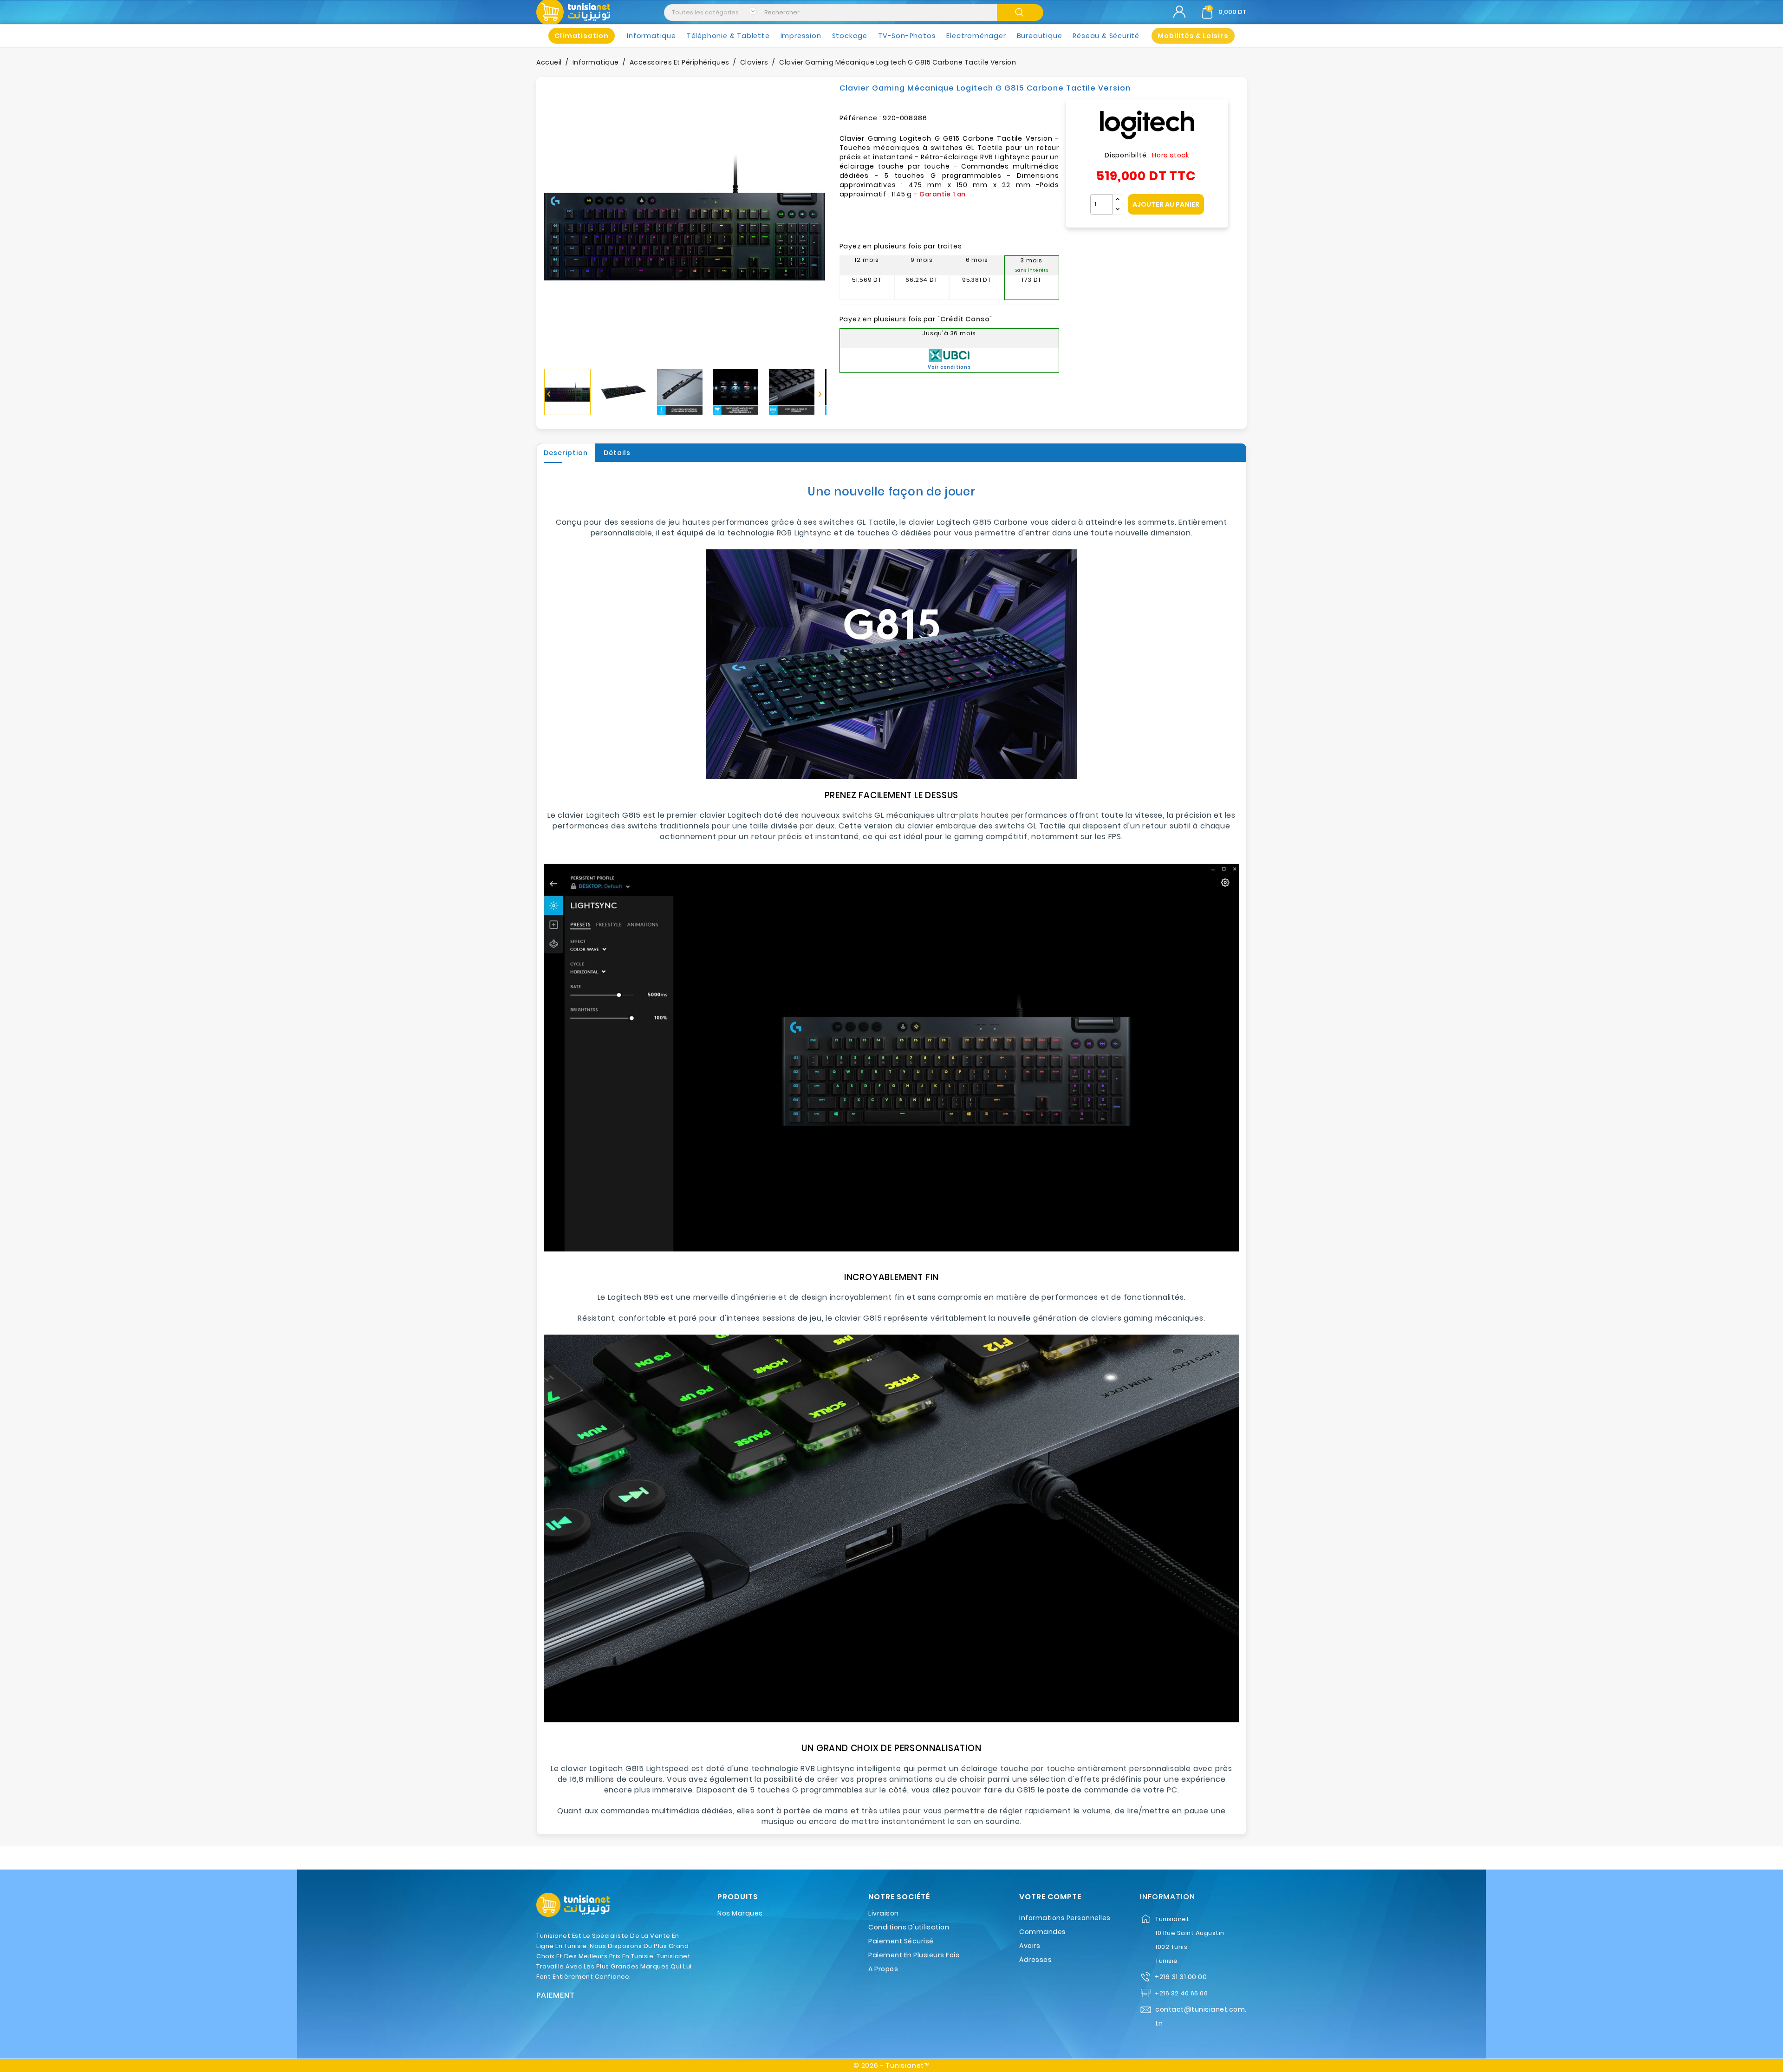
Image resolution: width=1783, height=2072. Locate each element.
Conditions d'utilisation (909, 1927)
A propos (883, 1969)
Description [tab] (566, 453)
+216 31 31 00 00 (1181, 1977)
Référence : (860, 118)
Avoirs (1030, 1946)
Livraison (884, 1913)
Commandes (1043, 1932)
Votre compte (1050, 1897)
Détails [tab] (617, 453)
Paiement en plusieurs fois (914, 1955)
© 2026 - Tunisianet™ (891, 2065)
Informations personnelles (1065, 1918)
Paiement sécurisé (901, 1941)
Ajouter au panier (1166, 204)
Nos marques (740, 1913)
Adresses (1035, 1960)
